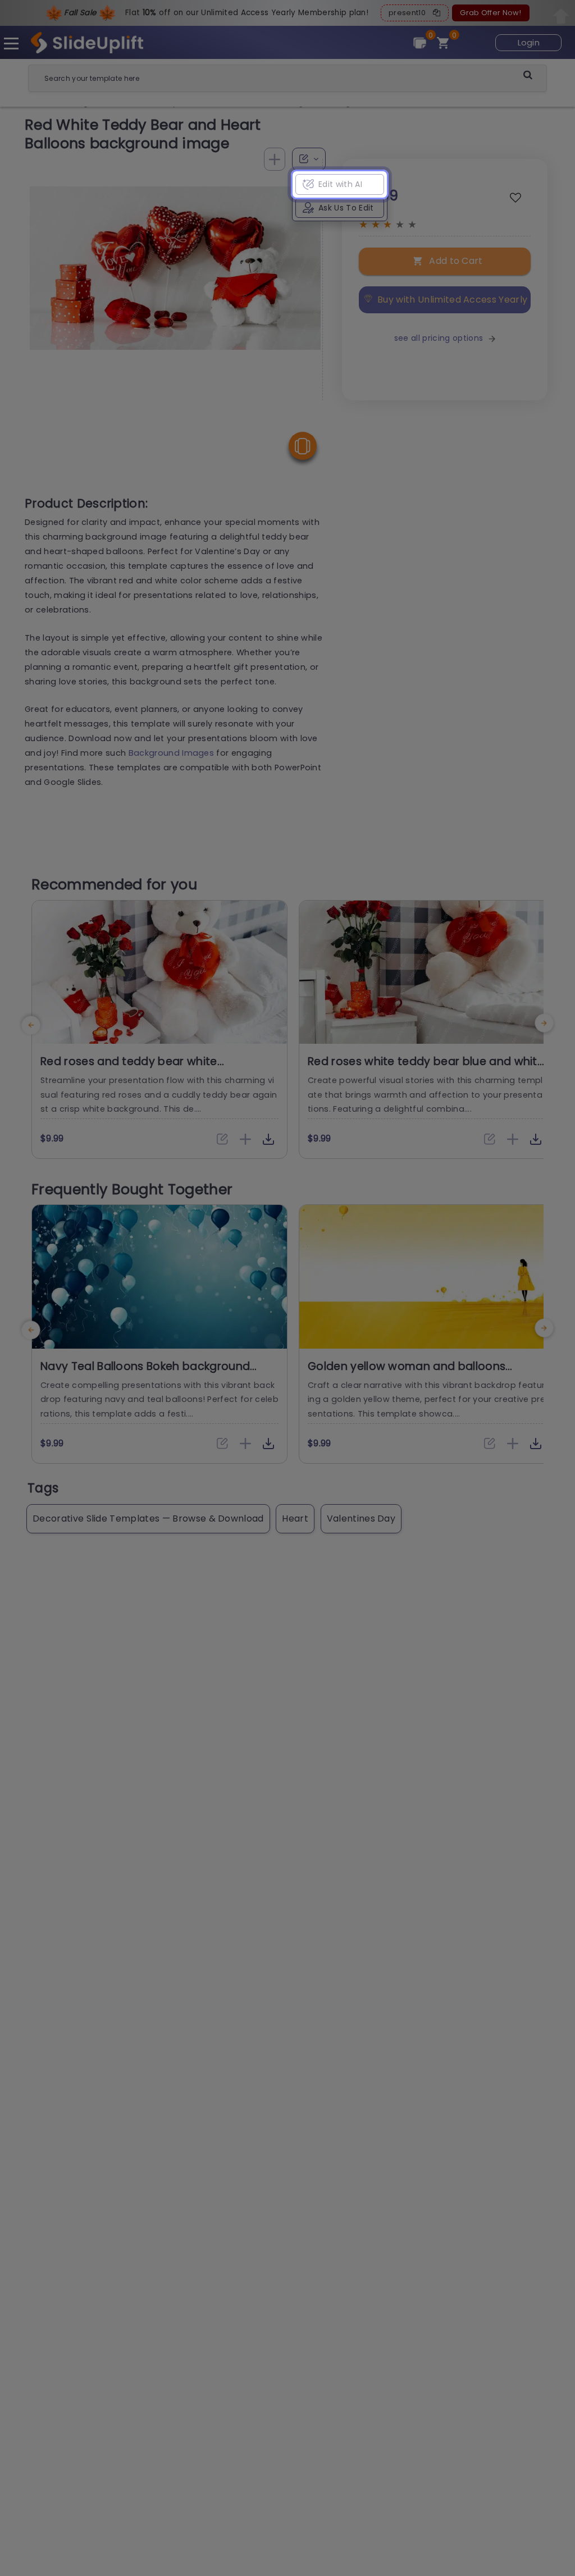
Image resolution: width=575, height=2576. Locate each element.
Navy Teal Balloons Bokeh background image (145, 1373)
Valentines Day (361, 1518)
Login (529, 43)
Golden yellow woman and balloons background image (407, 1373)
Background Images (171, 753)
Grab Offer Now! (490, 13)
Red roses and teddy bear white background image (129, 1068)
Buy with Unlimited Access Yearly (452, 300)
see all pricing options (439, 338)
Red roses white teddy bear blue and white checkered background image (426, 1068)
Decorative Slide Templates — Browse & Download (148, 1518)
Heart (295, 1518)
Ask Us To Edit (346, 208)
